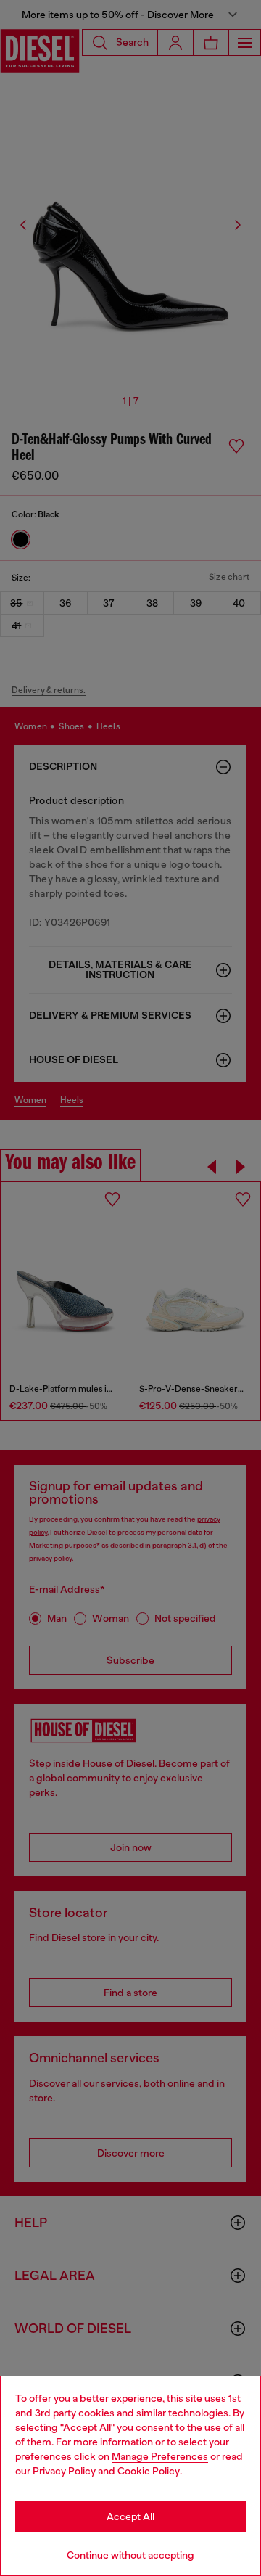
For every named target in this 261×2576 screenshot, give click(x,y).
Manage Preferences (160, 2456)
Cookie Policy (149, 2471)
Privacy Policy (64, 2471)
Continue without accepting (130, 2555)
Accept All (130, 2516)
